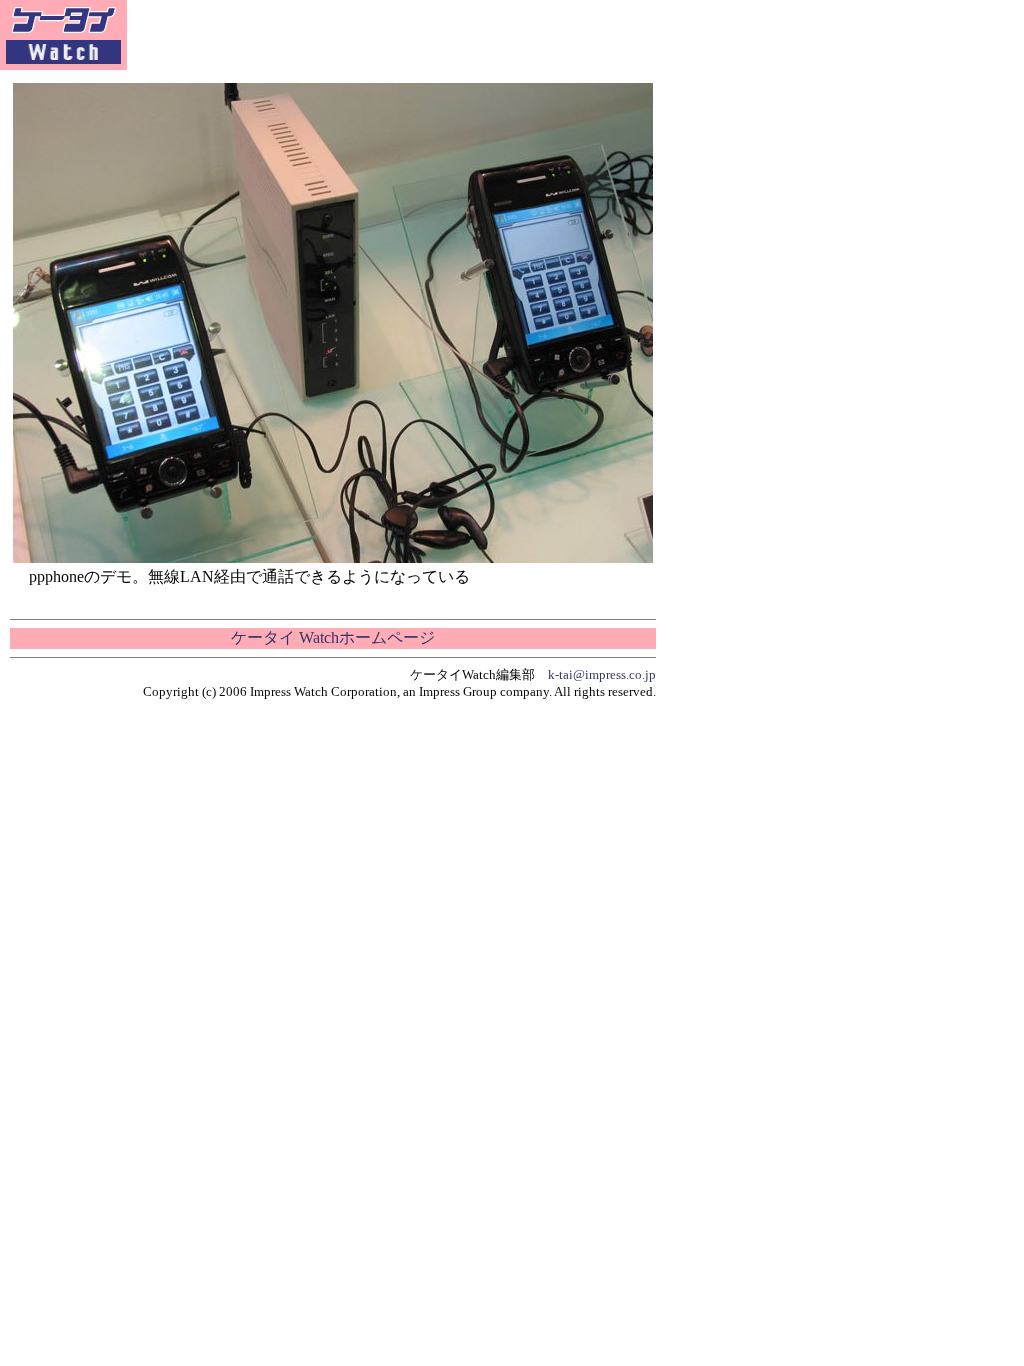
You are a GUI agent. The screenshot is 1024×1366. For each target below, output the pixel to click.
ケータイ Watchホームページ (333, 637)
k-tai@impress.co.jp (602, 674)
